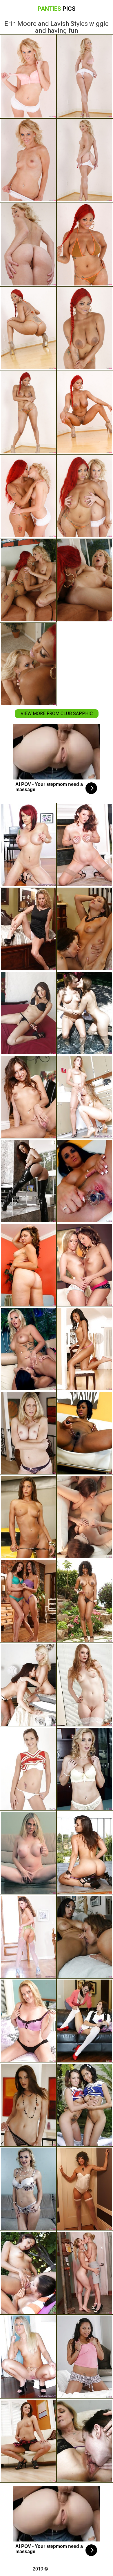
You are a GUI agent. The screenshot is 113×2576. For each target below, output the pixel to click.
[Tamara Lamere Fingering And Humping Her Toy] (85, 1433)
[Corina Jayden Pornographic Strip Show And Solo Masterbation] (85, 1181)
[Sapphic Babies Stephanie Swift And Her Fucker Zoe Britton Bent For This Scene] (85, 1265)
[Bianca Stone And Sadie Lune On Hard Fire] (85, 2189)
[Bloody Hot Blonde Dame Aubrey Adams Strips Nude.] (28, 2357)
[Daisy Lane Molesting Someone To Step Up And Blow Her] (28, 2021)
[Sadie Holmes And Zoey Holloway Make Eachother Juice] (85, 2021)
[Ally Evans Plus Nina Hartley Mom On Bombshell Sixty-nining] (85, 2441)
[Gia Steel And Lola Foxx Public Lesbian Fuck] (28, 2273)
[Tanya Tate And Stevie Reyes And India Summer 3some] (85, 1769)
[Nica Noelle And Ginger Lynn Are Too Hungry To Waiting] (85, 845)
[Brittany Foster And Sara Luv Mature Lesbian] (28, 1097)
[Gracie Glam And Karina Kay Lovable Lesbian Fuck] (28, 1013)
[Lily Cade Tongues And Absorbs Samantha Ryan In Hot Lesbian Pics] (28, 2105)
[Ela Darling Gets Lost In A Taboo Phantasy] (85, 1685)
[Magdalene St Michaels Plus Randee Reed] (28, 1685)
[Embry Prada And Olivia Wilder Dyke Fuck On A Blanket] (28, 1517)
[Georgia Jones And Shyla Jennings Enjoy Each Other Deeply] (85, 1517)
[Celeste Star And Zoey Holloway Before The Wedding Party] (85, 929)
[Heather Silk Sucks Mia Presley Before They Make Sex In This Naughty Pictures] (85, 1097)
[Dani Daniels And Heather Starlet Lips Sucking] (85, 1013)
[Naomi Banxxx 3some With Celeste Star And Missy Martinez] (85, 1601)
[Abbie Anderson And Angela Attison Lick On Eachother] (28, 1433)
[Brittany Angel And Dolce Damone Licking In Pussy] (85, 1349)
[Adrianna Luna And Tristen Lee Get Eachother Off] (28, 2441)
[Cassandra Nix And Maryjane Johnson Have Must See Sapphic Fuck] (28, 1769)
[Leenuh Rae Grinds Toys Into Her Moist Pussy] (28, 1265)
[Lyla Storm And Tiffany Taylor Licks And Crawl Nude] (28, 1601)
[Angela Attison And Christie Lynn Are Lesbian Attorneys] (28, 1853)
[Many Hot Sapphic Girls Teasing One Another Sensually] (85, 2357)
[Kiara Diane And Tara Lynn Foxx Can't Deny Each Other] (85, 2273)
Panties (57, 9)
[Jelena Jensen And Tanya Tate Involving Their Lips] (28, 2189)
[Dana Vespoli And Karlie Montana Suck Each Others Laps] (28, 1181)
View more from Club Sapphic (57, 713)
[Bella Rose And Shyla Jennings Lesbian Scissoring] (28, 1349)
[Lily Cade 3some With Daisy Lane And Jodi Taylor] (28, 929)
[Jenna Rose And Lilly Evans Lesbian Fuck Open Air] (85, 2105)
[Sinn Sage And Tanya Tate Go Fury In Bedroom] (85, 1853)
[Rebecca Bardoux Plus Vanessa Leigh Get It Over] (85, 1937)
